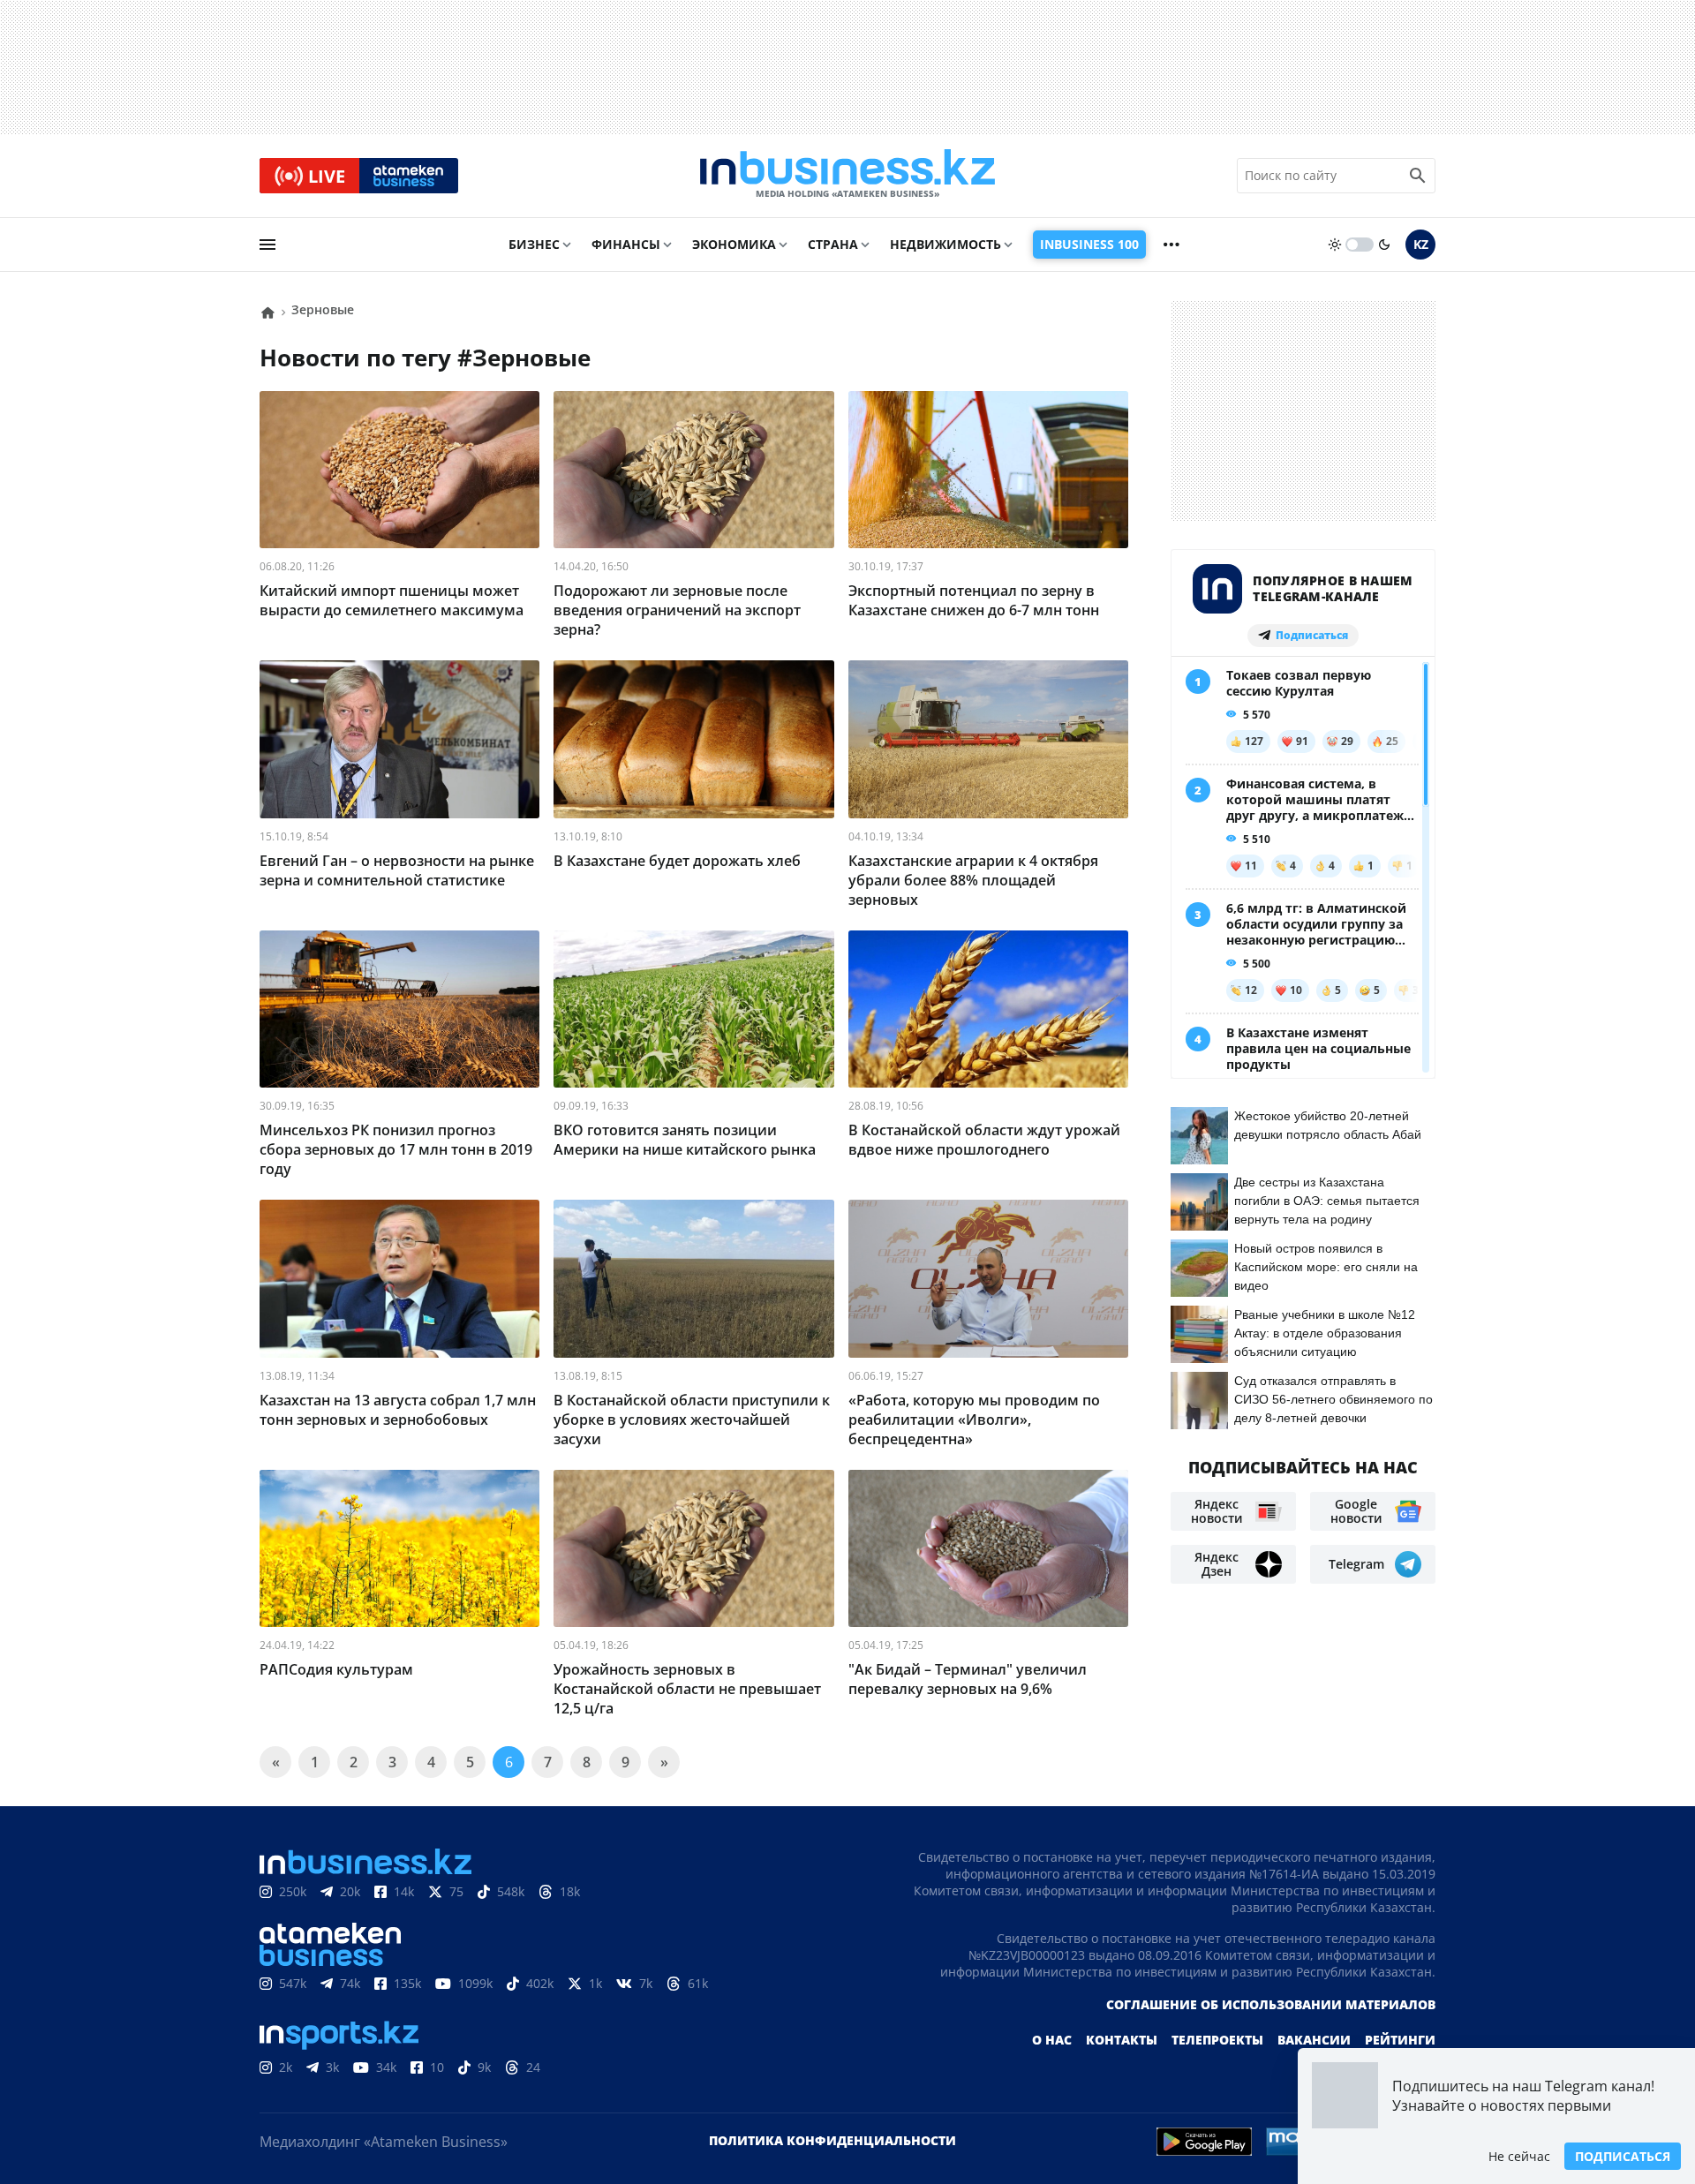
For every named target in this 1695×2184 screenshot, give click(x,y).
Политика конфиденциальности (832, 2140)
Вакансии (1314, 2040)
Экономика (734, 244)
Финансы (626, 244)
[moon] (1384, 245)
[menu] (267, 245)
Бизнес (534, 244)
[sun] (1335, 245)
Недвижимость (945, 244)
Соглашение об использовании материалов (1271, 2004)
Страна (833, 244)
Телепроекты (1217, 2040)
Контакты (1122, 2040)
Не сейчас (1519, 2156)
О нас (1052, 2040)
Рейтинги (1400, 2040)
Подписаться (1623, 2156)
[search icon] (1418, 176)
